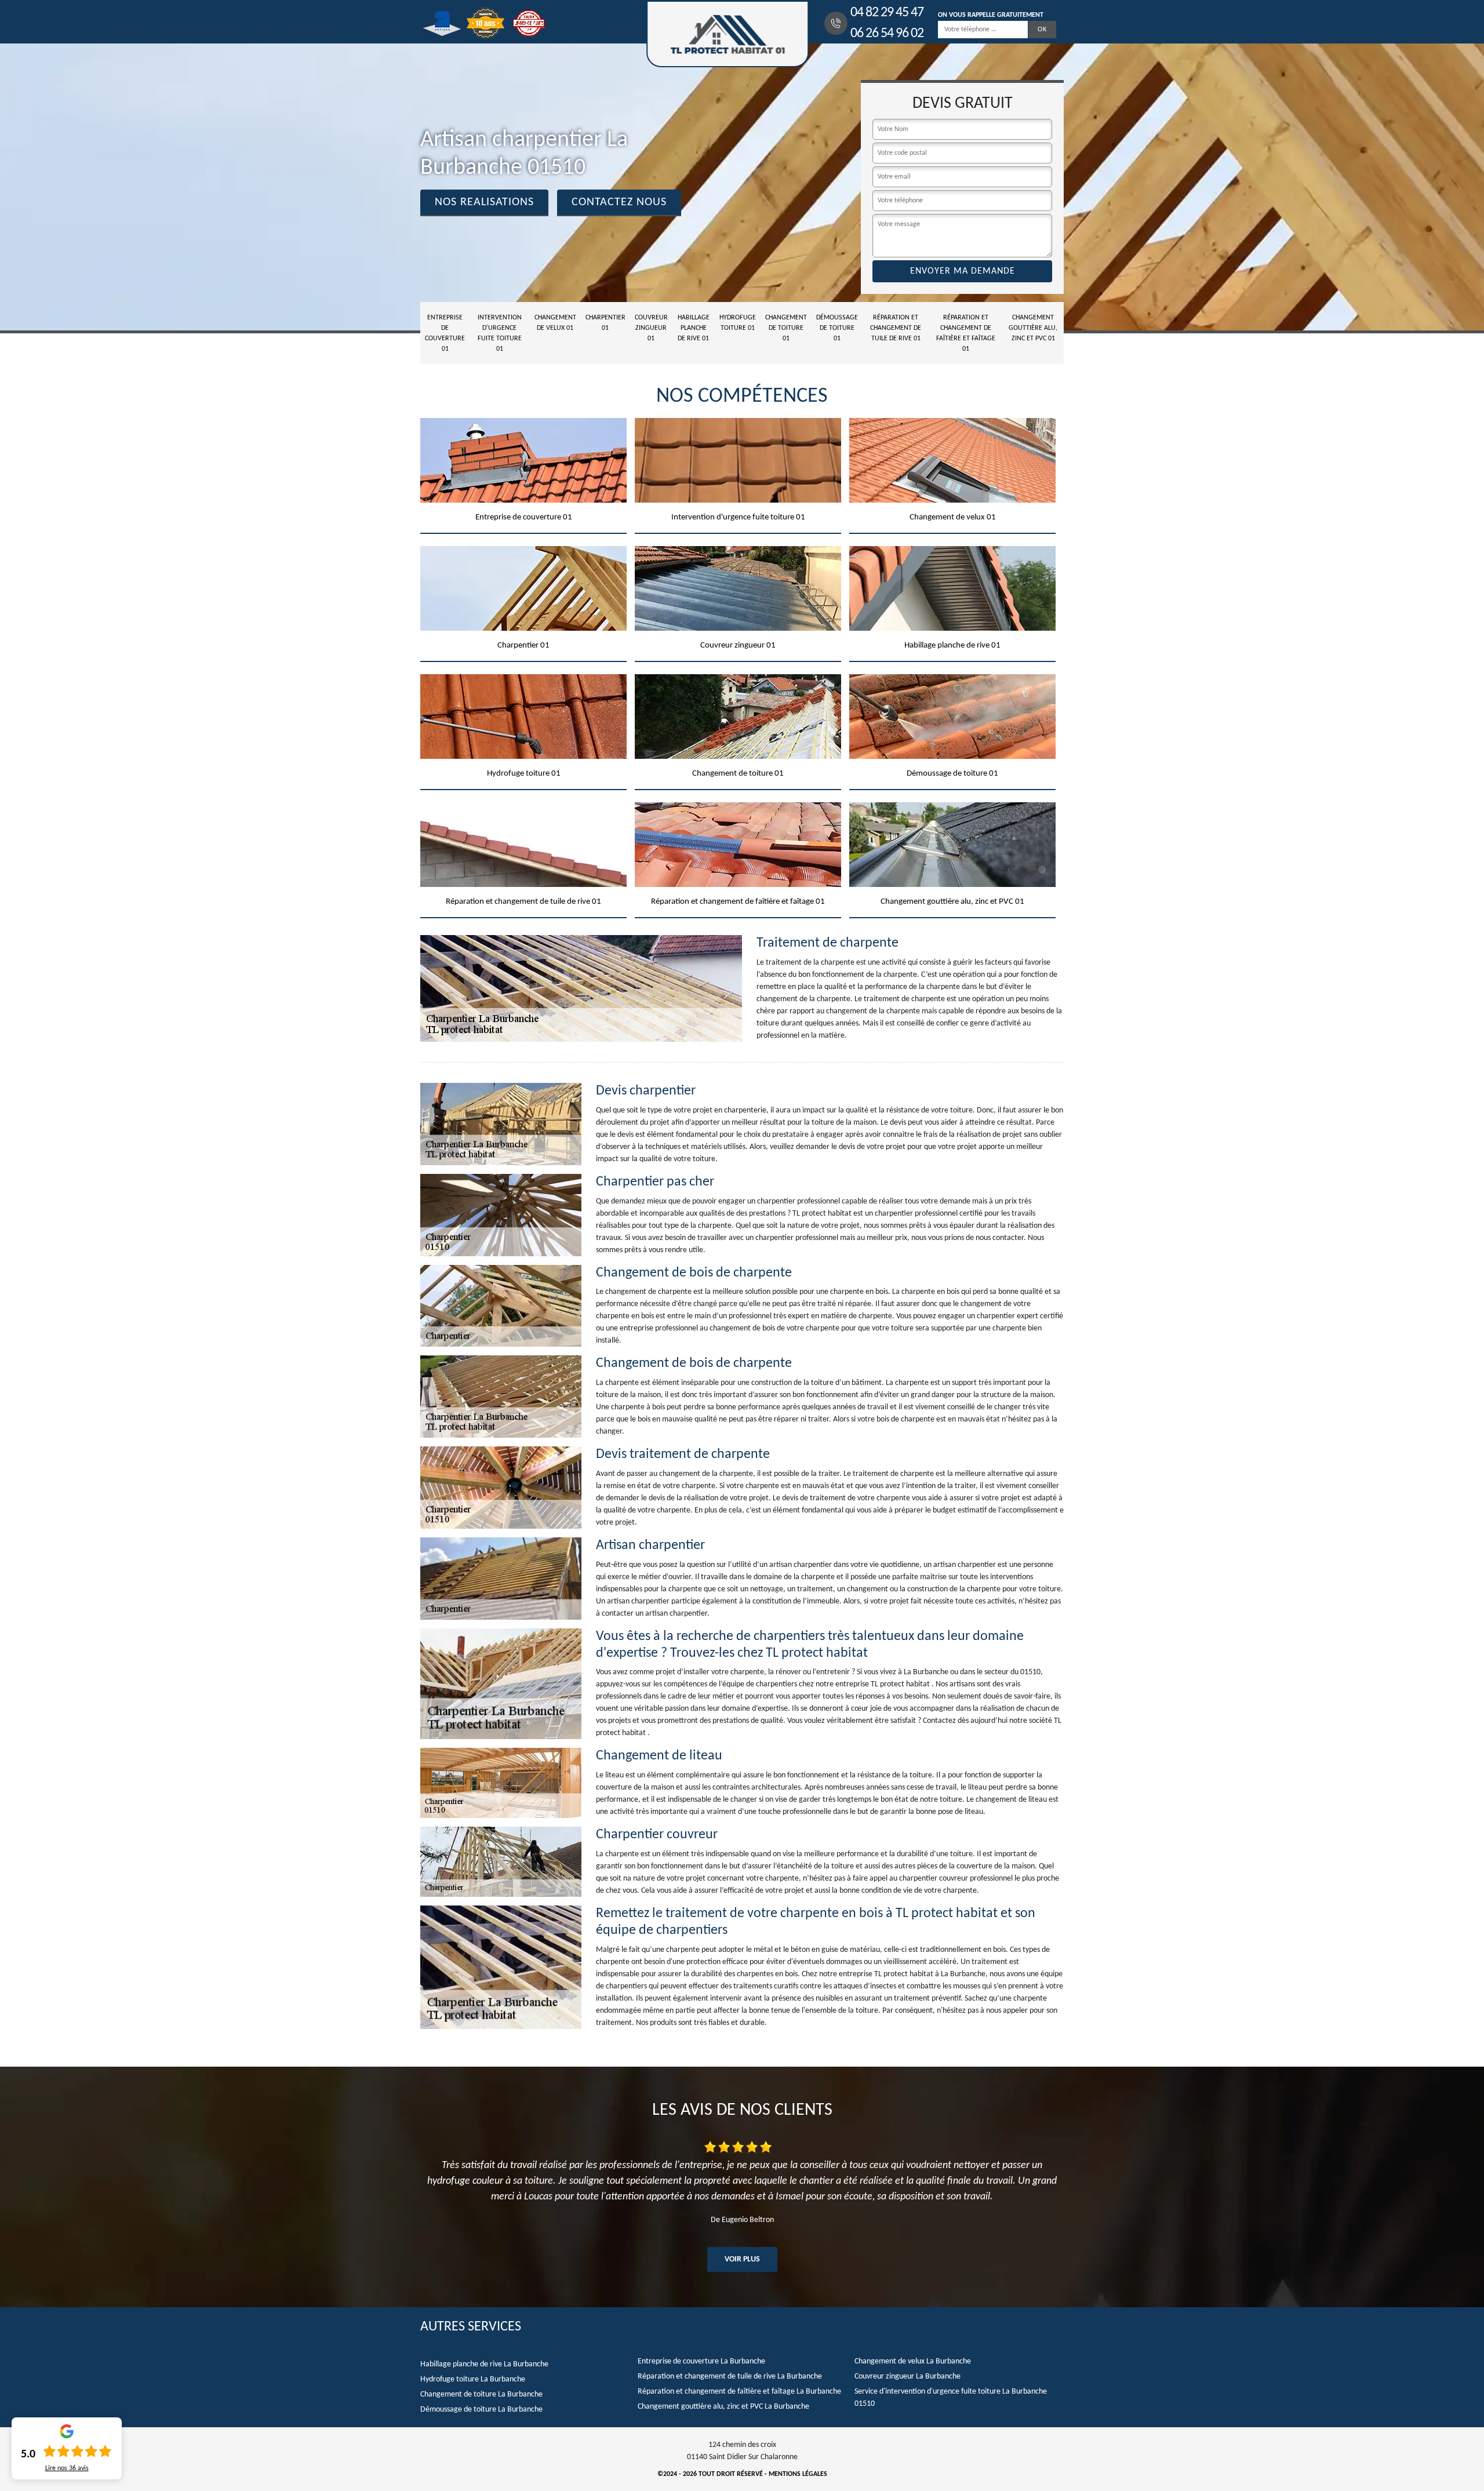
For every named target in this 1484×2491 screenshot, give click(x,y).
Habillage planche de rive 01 (694, 328)
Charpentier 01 (605, 323)
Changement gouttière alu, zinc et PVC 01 (1033, 328)
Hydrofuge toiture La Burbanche (473, 2379)
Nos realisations (484, 202)
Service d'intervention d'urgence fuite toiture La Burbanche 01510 (951, 2398)
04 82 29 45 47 (887, 13)
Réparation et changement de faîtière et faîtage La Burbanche (739, 2392)
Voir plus (742, 2259)
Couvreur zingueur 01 (651, 328)
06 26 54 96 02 (887, 34)
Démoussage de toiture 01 (837, 328)
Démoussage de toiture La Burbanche (481, 2410)
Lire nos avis (67, 2468)
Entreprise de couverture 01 (445, 333)
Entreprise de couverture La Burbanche (701, 2361)
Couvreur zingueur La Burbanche (908, 2377)
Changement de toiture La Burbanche (481, 2394)
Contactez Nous (619, 202)
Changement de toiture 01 (786, 328)
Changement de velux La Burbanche (913, 2361)
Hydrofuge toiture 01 (738, 323)
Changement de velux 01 (555, 323)
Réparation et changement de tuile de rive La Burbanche (730, 2377)
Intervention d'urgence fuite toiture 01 (500, 333)
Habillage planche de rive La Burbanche (484, 2364)
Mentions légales (798, 2474)
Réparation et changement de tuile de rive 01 (896, 328)
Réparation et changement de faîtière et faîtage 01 (966, 333)
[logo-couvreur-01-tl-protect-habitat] (728, 34)
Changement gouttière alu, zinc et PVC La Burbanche (723, 2407)
